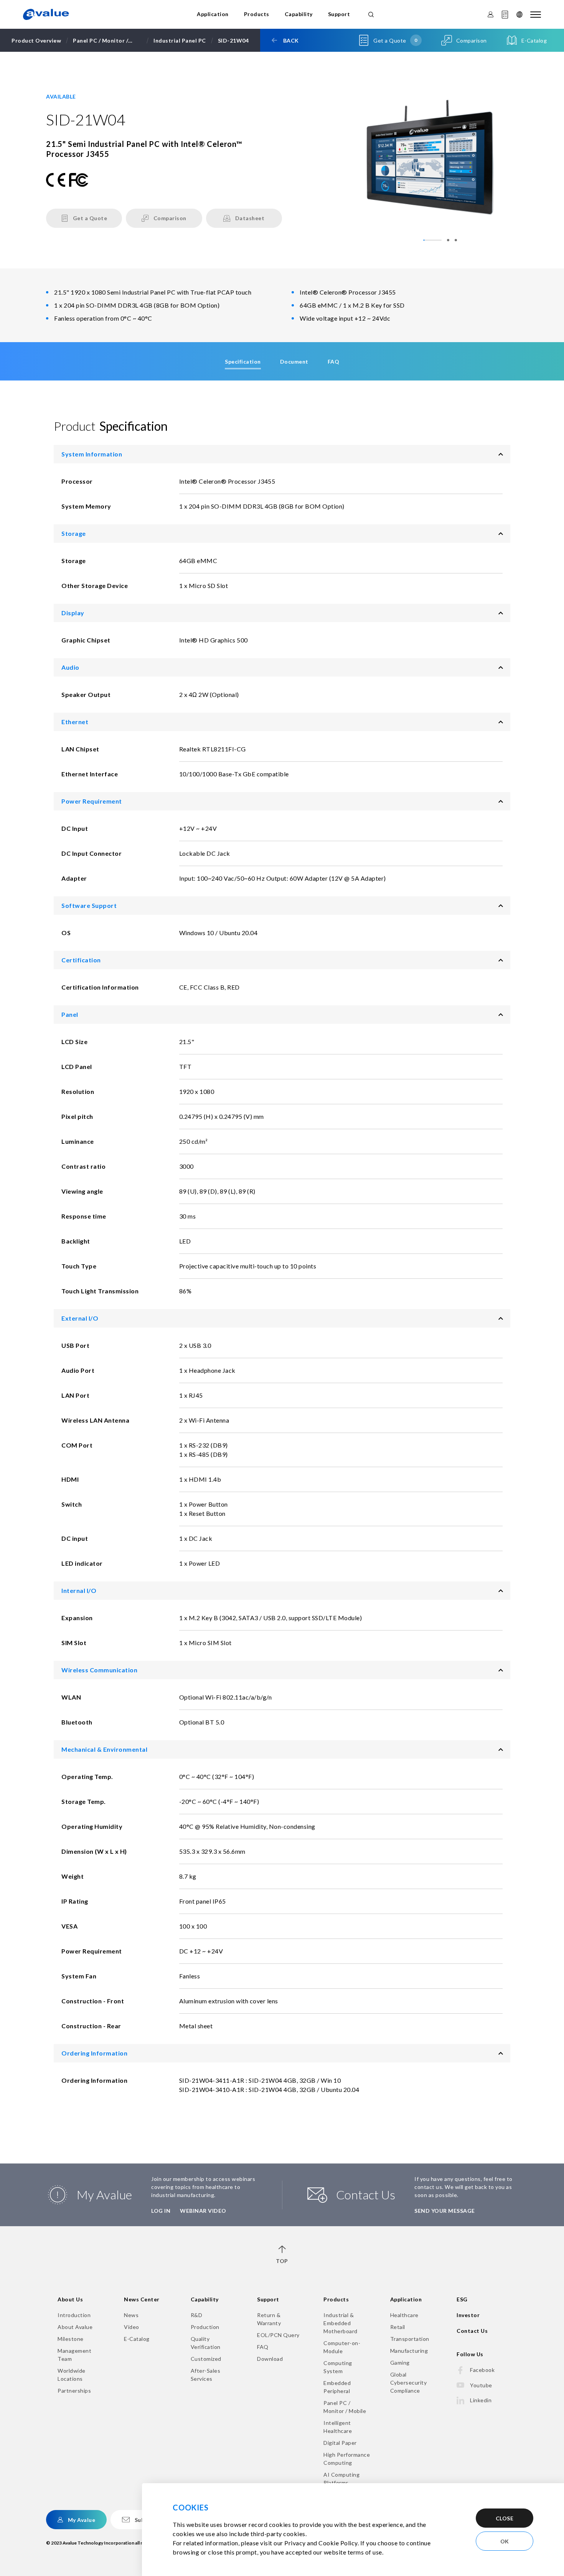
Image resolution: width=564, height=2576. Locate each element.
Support (339, 14)
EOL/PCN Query (278, 2335)
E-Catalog (137, 2339)
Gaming (400, 2363)
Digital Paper (340, 2443)
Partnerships (74, 2391)
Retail (398, 2327)
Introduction (74, 2315)
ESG (462, 2299)
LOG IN (161, 2211)
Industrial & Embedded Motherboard (341, 2323)
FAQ (263, 2347)
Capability (299, 14)
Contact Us (472, 2331)
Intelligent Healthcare (338, 2427)
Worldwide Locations (72, 2375)
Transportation (410, 2339)
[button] (432, 240)
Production (205, 2327)
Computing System (338, 2367)
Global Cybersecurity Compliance (409, 2382)
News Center (142, 2299)
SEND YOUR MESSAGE (445, 2211)
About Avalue (75, 2327)
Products (257, 14)
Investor (468, 2315)
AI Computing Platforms (341, 2479)
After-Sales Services (206, 2375)
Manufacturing (409, 2351)
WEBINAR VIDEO (203, 2211)
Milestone (71, 2339)
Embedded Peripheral (337, 2387)
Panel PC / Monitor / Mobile (345, 2407)
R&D (197, 2315)
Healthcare (404, 2315)
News (131, 2315)
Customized (206, 2359)
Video (132, 2327)
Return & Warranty (269, 2319)
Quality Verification (206, 2343)
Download (270, 2359)
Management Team (74, 2355)
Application (213, 14)
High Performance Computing (347, 2459)
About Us (70, 2299)
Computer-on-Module (342, 2347)
